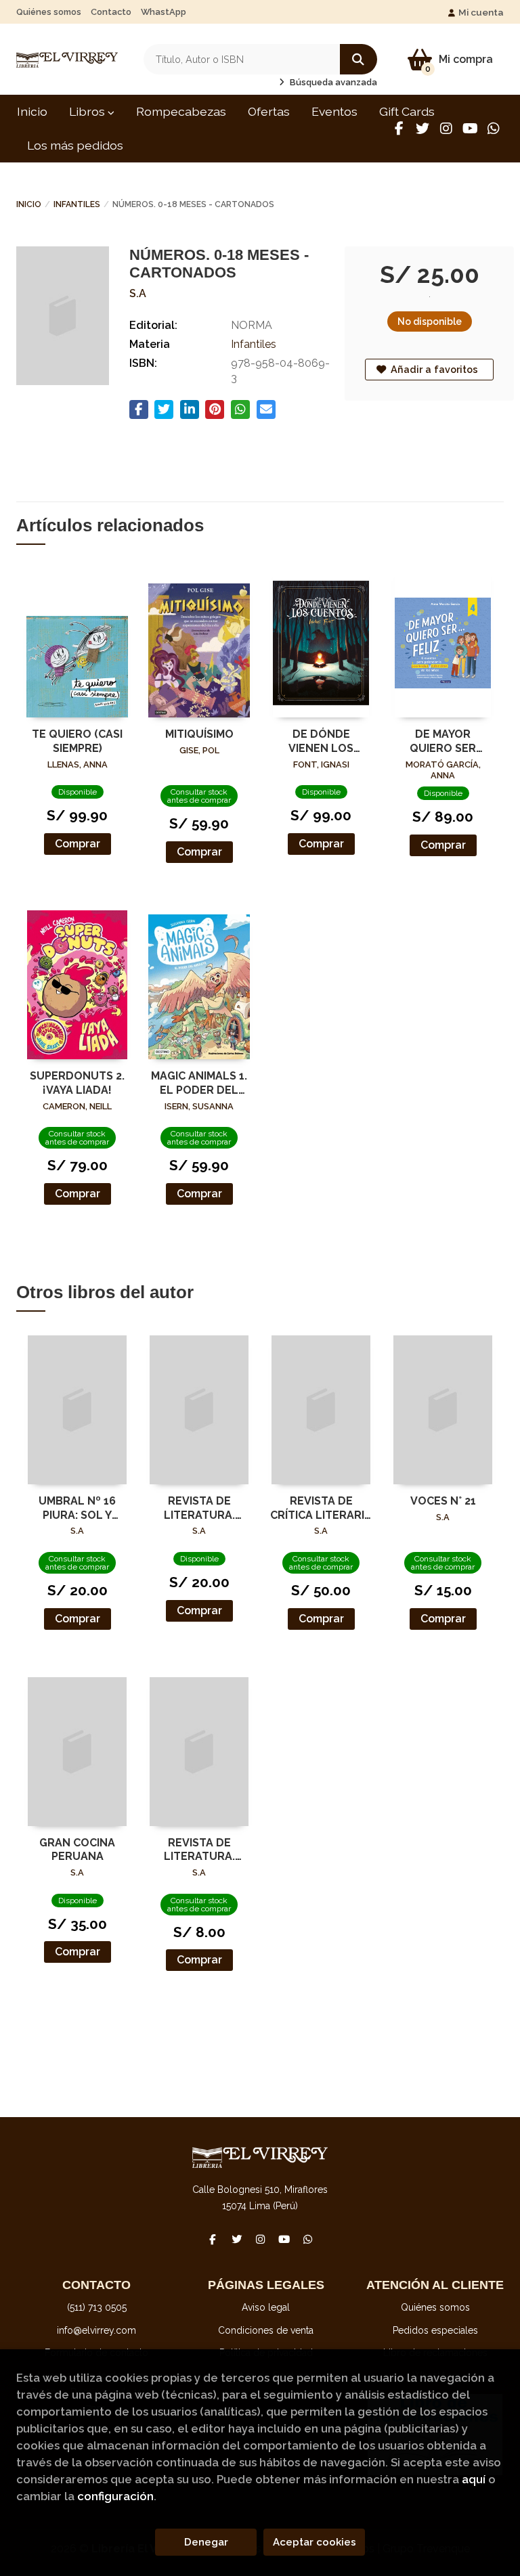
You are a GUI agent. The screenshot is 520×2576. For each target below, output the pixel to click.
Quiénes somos (49, 12)
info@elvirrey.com (96, 2330)
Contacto (111, 12)
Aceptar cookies (315, 2542)
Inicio (29, 204)
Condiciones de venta (266, 2330)
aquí (474, 2479)
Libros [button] (88, 111)
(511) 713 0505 (97, 2307)
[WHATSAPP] (494, 129)
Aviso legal (266, 2307)
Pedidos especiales (435, 2330)
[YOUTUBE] (470, 129)
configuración (115, 2496)
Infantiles (77, 204)
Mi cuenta (481, 12)
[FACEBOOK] (399, 129)
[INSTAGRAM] (446, 129)
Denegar (206, 2542)
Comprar (78, 844)
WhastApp (164, 12)
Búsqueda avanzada (332, 82)
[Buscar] (359, 59)
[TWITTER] (422, 129)
